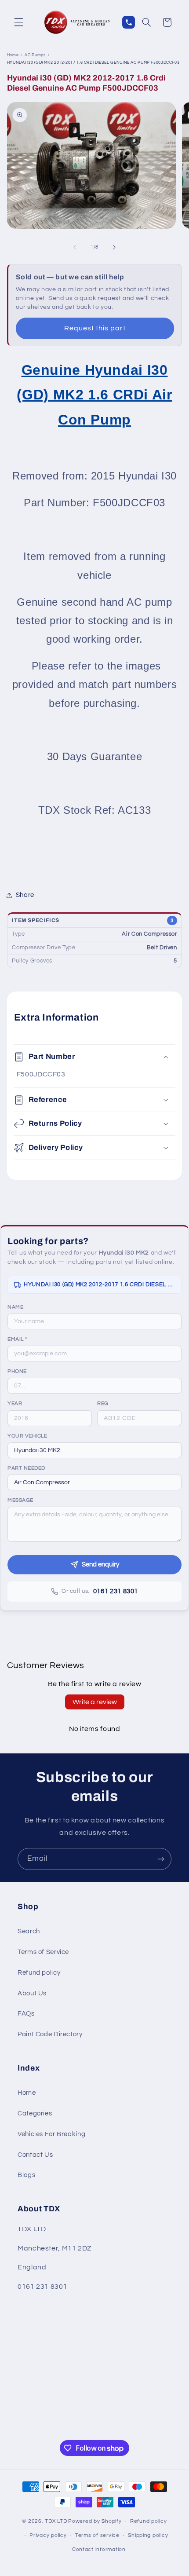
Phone (17, 1371)
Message (20, 1500)
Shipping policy (148, 2535)
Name (15, 1307)
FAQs (26, 2014)
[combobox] (94, 1450)
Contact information (99, 2549)
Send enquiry (100, 1564)
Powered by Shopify (95, 2521)
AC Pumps (35, 55)
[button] (18, 22)
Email (17, 1339)
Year (15, 1403)
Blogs (26, 2175)
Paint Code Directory (50, 2034)
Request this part (95, 328)
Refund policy (39, 1973)
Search (29, 1931)
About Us (32, 1993)
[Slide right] (114, 247)
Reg (103, 1403)
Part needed (26, 1468)
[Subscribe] (161, 1859)
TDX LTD (56, 2521)
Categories (35, 2113)
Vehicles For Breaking (51, 2134)
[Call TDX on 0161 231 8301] (129, 22)
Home (13, 55)
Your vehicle (27, 1436)
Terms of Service (43, 1952)
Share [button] (25, 895)
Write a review (95, 1702)
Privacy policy (48, 2535)
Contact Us (35, 2155)
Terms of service (97, 2535)
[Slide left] (75, 247)
